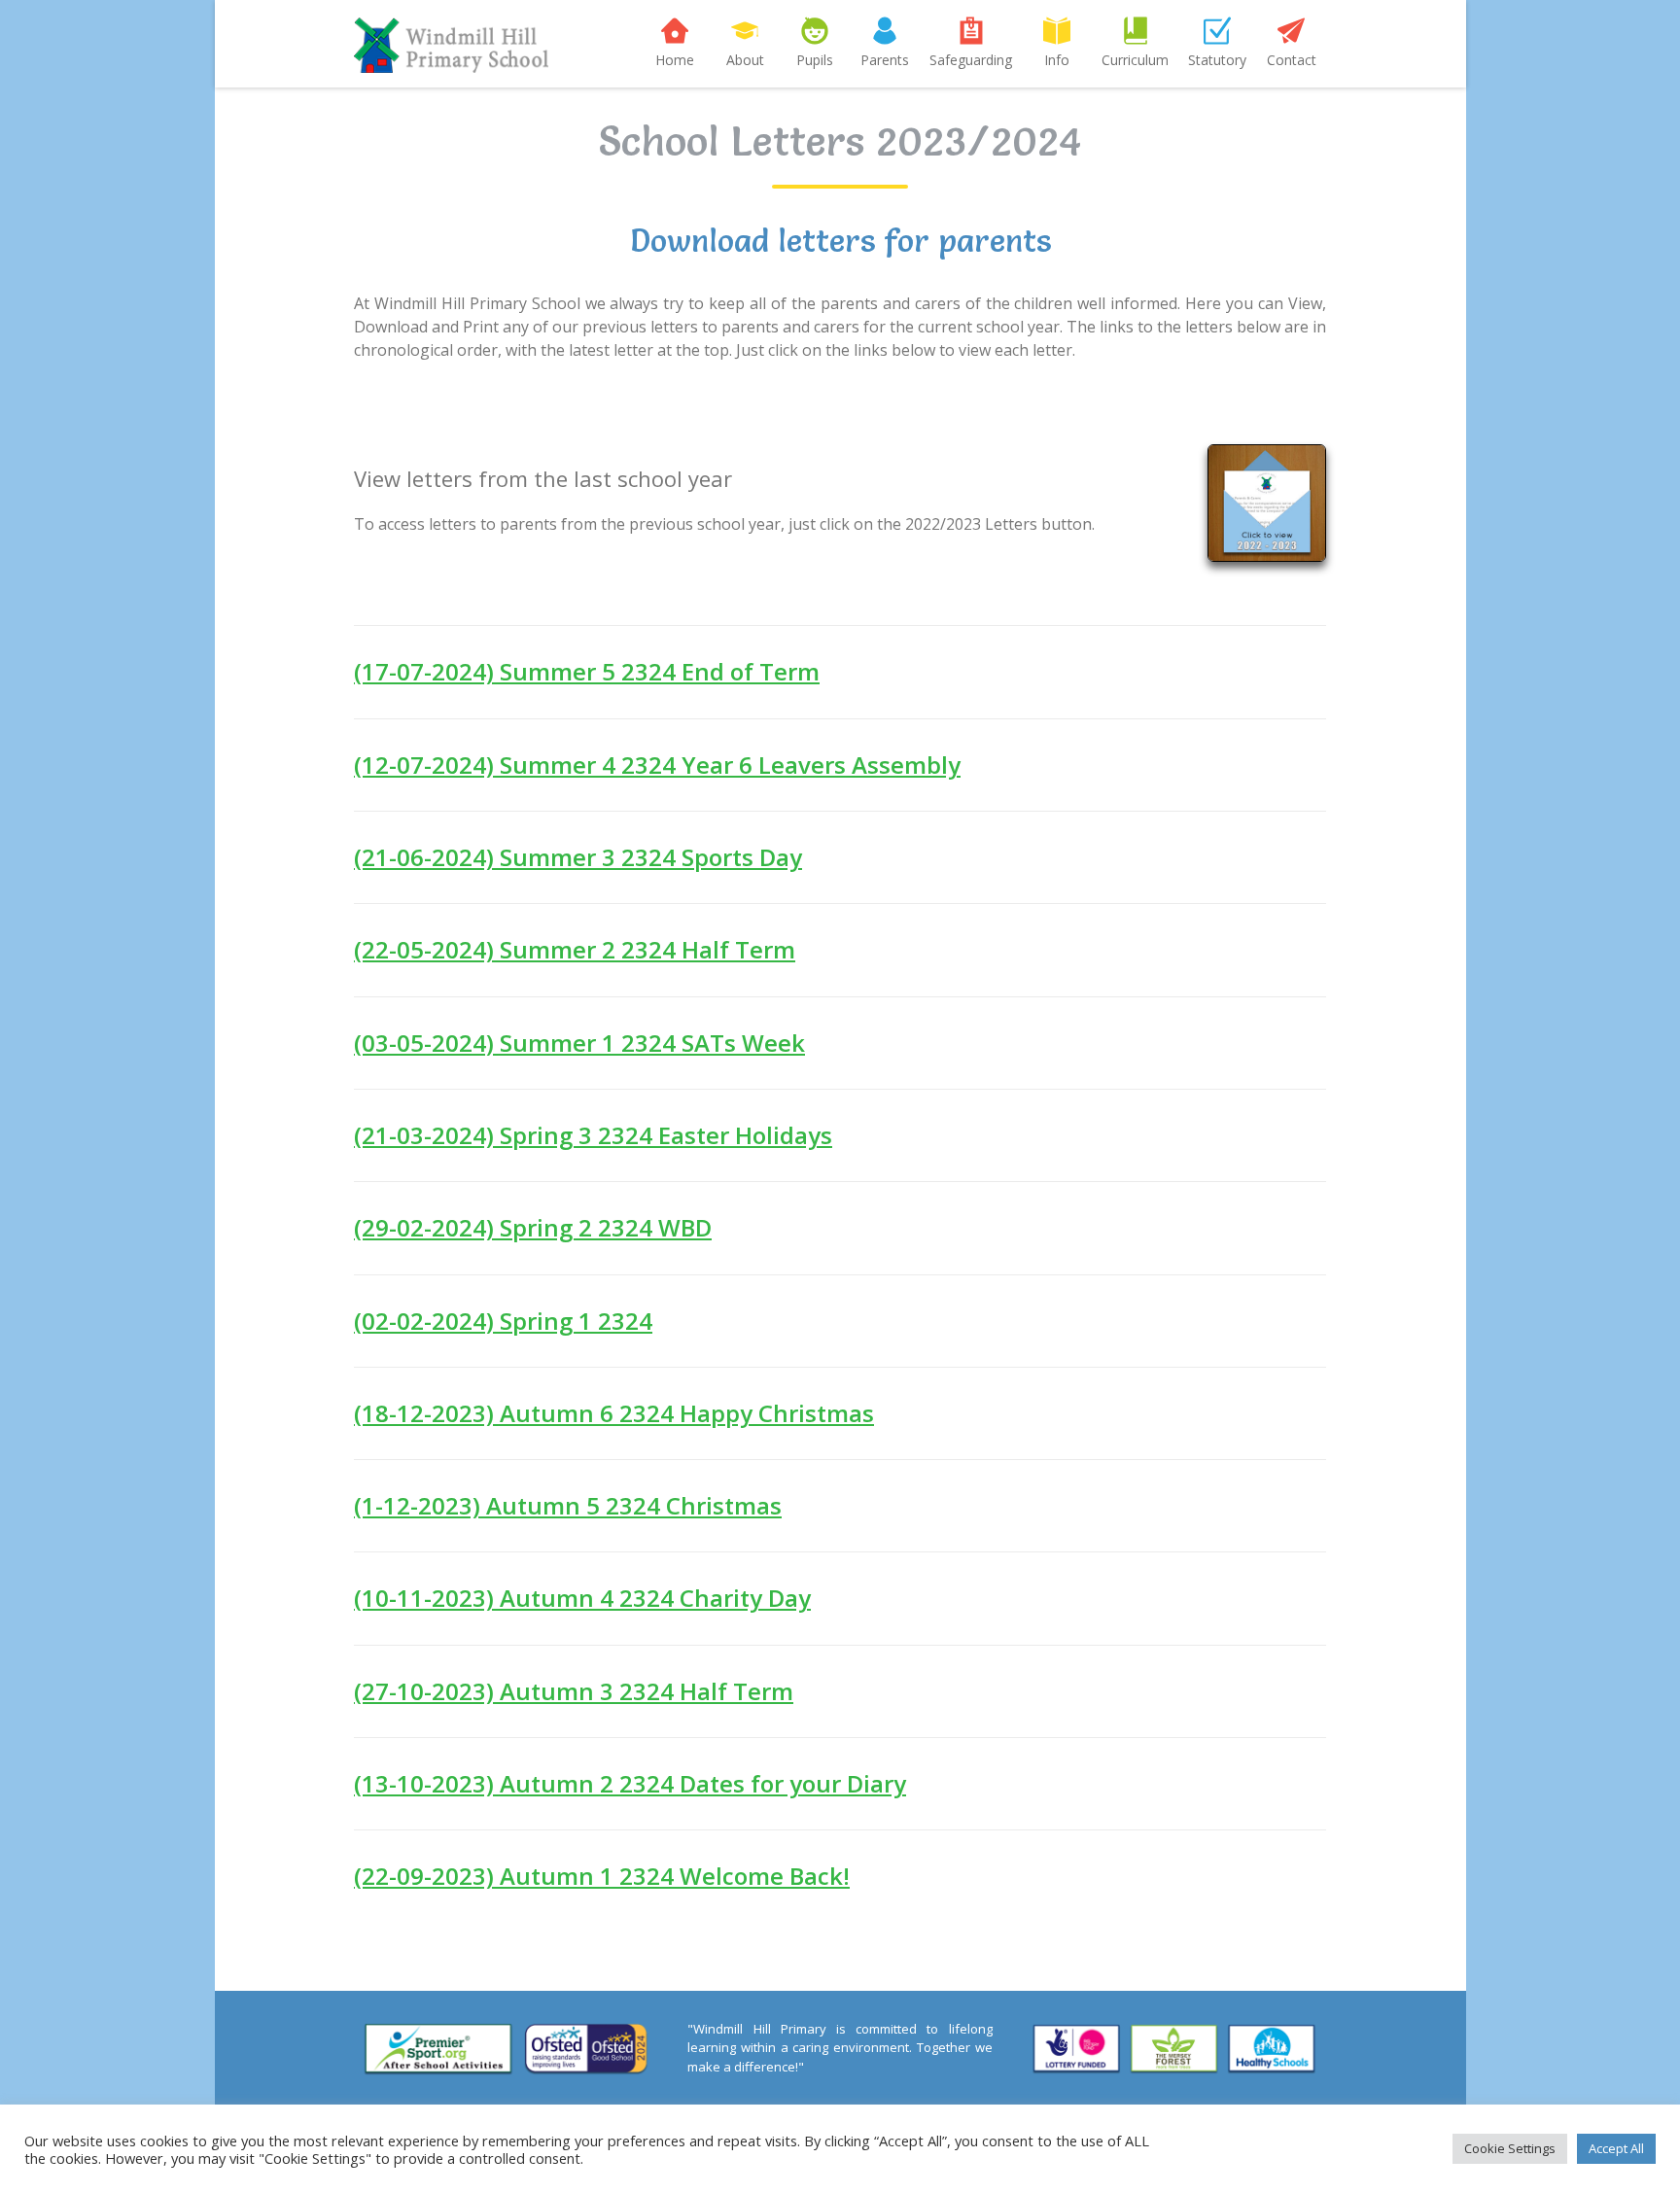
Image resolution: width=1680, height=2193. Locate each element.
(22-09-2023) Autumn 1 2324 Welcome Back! (602, 1876)
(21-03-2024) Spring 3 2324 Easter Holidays (593, 1135)
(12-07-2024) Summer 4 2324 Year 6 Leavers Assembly (657, 765)
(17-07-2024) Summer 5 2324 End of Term (587, 671)
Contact (1292, 60)
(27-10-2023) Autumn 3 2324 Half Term (574, 1691)
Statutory (1217, 60)
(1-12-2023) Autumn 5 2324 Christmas (568, 1505)
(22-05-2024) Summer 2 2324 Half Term (575, 949)
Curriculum (1135, 60)
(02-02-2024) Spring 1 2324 (503, 1321)
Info (1057, 60)
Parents (885, 60)
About (745, 60)
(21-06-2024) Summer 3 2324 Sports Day (578, 857)
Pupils (815, 60)
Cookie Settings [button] (1510, 2148)
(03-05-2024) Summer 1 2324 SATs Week (579, 1043)
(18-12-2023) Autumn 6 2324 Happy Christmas (614, 1413)
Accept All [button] (1616, 2148)
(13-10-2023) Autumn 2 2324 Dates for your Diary (630, 1783)
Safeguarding (971, 60)
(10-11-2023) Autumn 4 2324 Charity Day (582, 1598)
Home (675, 60)
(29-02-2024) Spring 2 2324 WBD (533, 1227)
